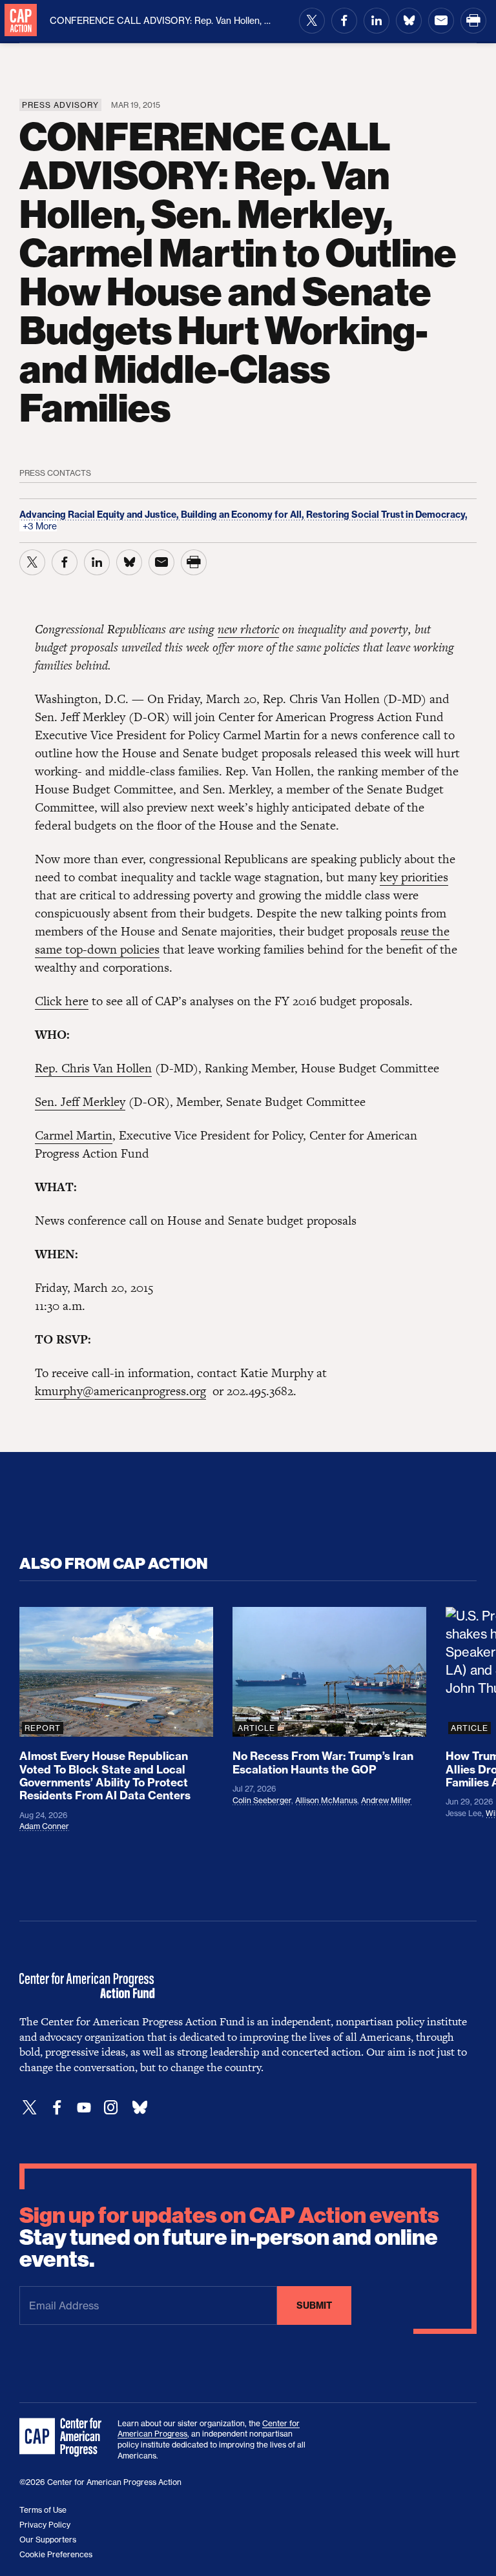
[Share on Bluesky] (409, 21)
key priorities (414, 877)
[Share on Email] (441, 21)
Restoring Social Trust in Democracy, (387, 515)
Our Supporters (48, 2540)
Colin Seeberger (262, 1800)
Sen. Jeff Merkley (80, 1102)
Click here (62, 1001)
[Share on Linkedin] (377, 21)
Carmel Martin (74, 1135)
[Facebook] (57, 2108)
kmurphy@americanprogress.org (120, 1391)
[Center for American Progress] (21, 21)
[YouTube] (84, 2108)
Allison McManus (326, 1800)
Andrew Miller (386, 1800)
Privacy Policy (45, 2525)
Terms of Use (43, 2510)
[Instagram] (111, 2108)
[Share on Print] (473, 21)
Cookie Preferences (56, 2554)
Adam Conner (44, 1826)
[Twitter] (30, 2108)
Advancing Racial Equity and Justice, (100, 515)
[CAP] (62, 2438)
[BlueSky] (139, 2108)
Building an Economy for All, (243, 515)
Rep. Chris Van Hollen (93, 1068)
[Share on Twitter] (312, 21)
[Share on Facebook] (344, 21)
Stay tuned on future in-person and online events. (229, 2238)
